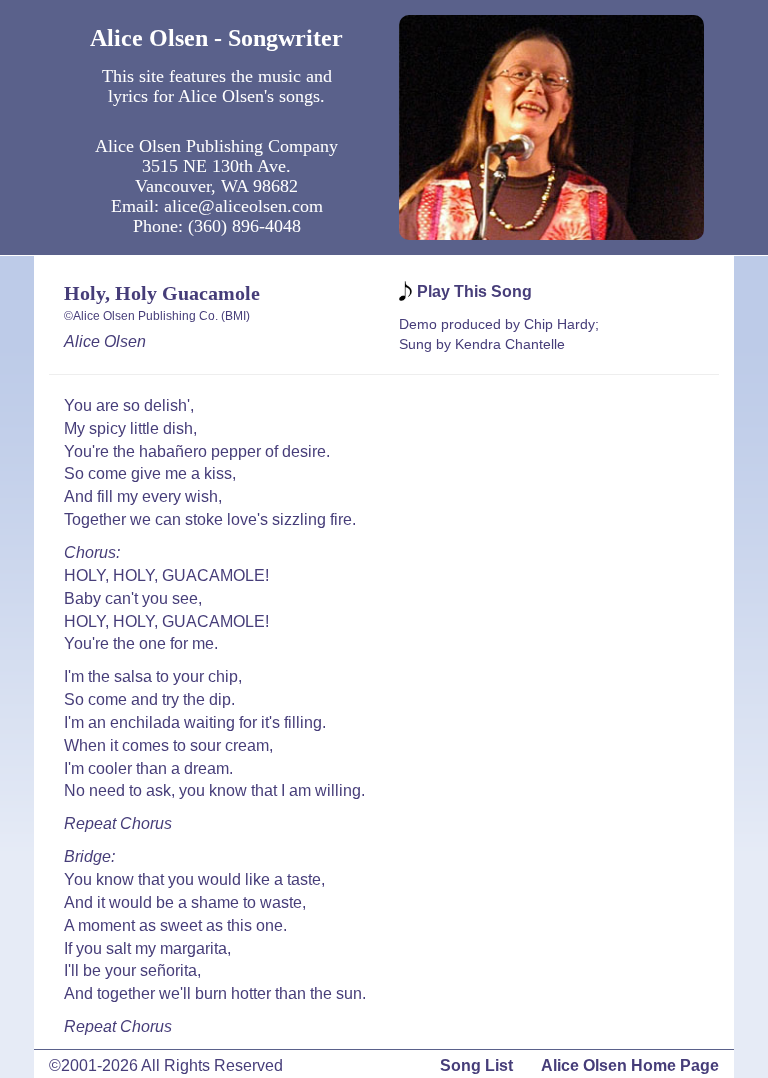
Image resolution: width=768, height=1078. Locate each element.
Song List (476, 1065)
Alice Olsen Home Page (630, 1065)
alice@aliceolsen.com (243, 206)
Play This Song (474, 291)
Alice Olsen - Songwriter (216, 38)
